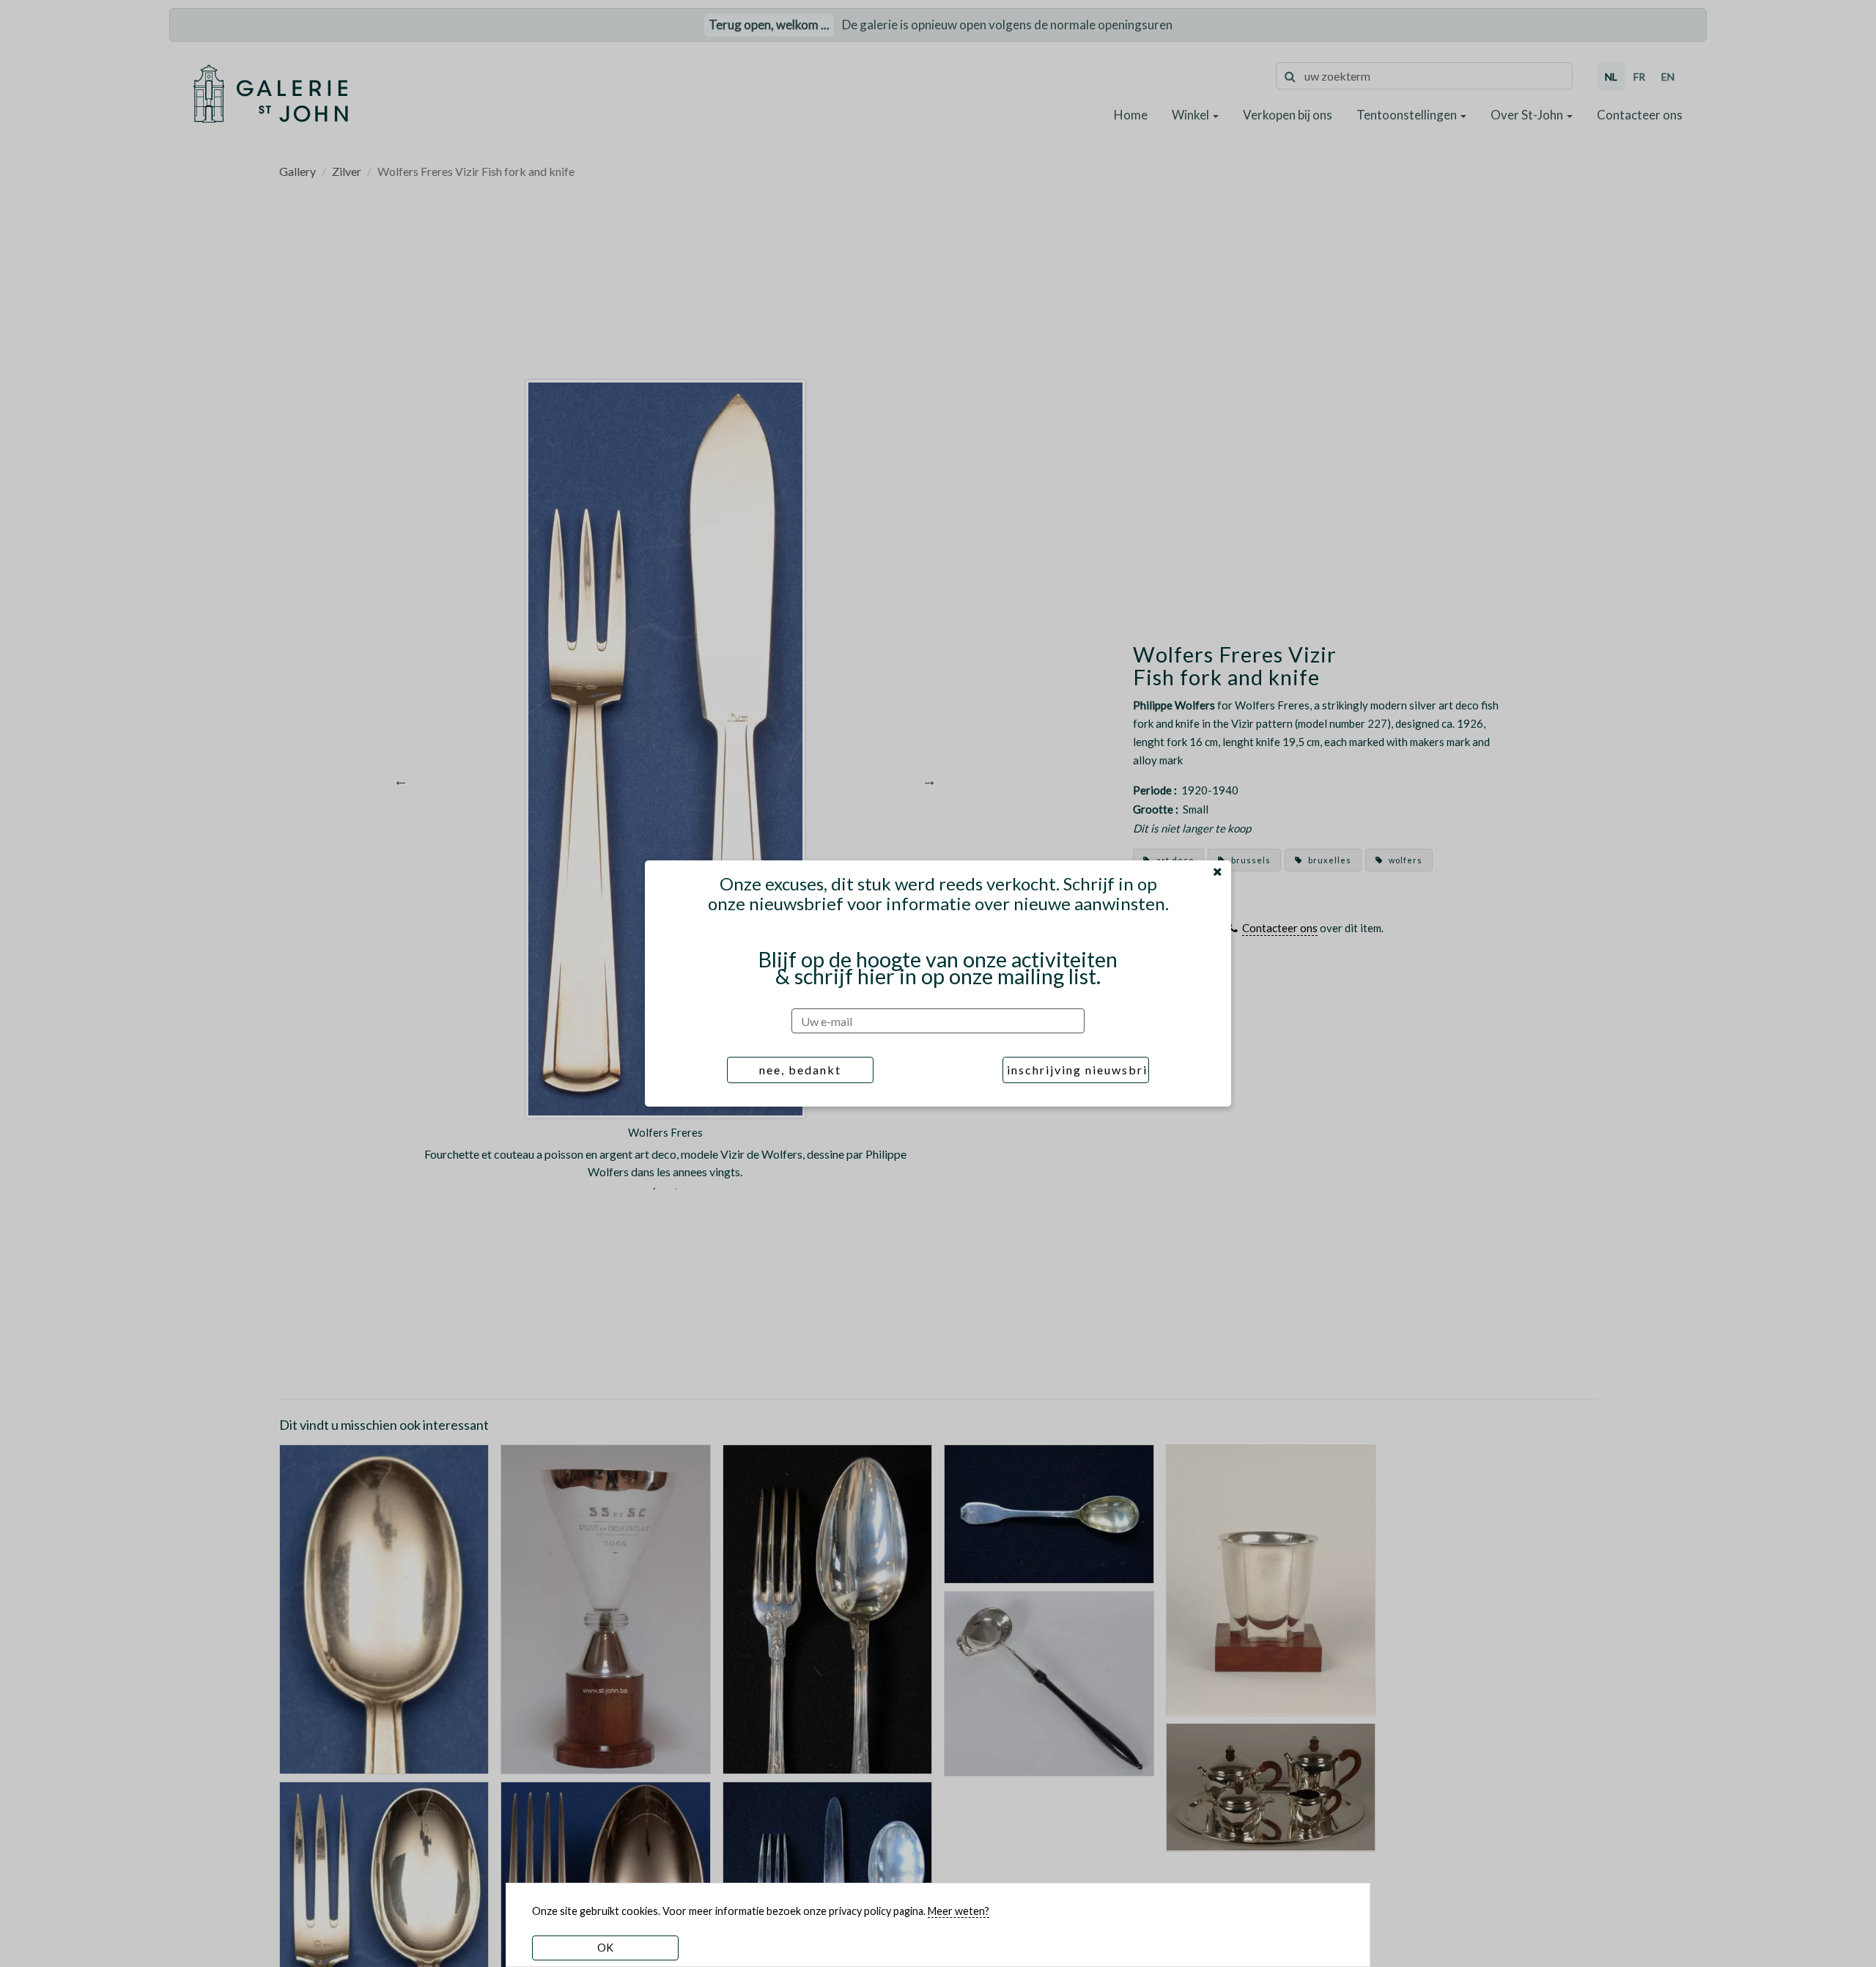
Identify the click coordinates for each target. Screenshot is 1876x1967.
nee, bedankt (800, 1070)
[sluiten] (1218, 871)
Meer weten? (959, 1911)
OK (605, 1948)
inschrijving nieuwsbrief (1078, 1070)
